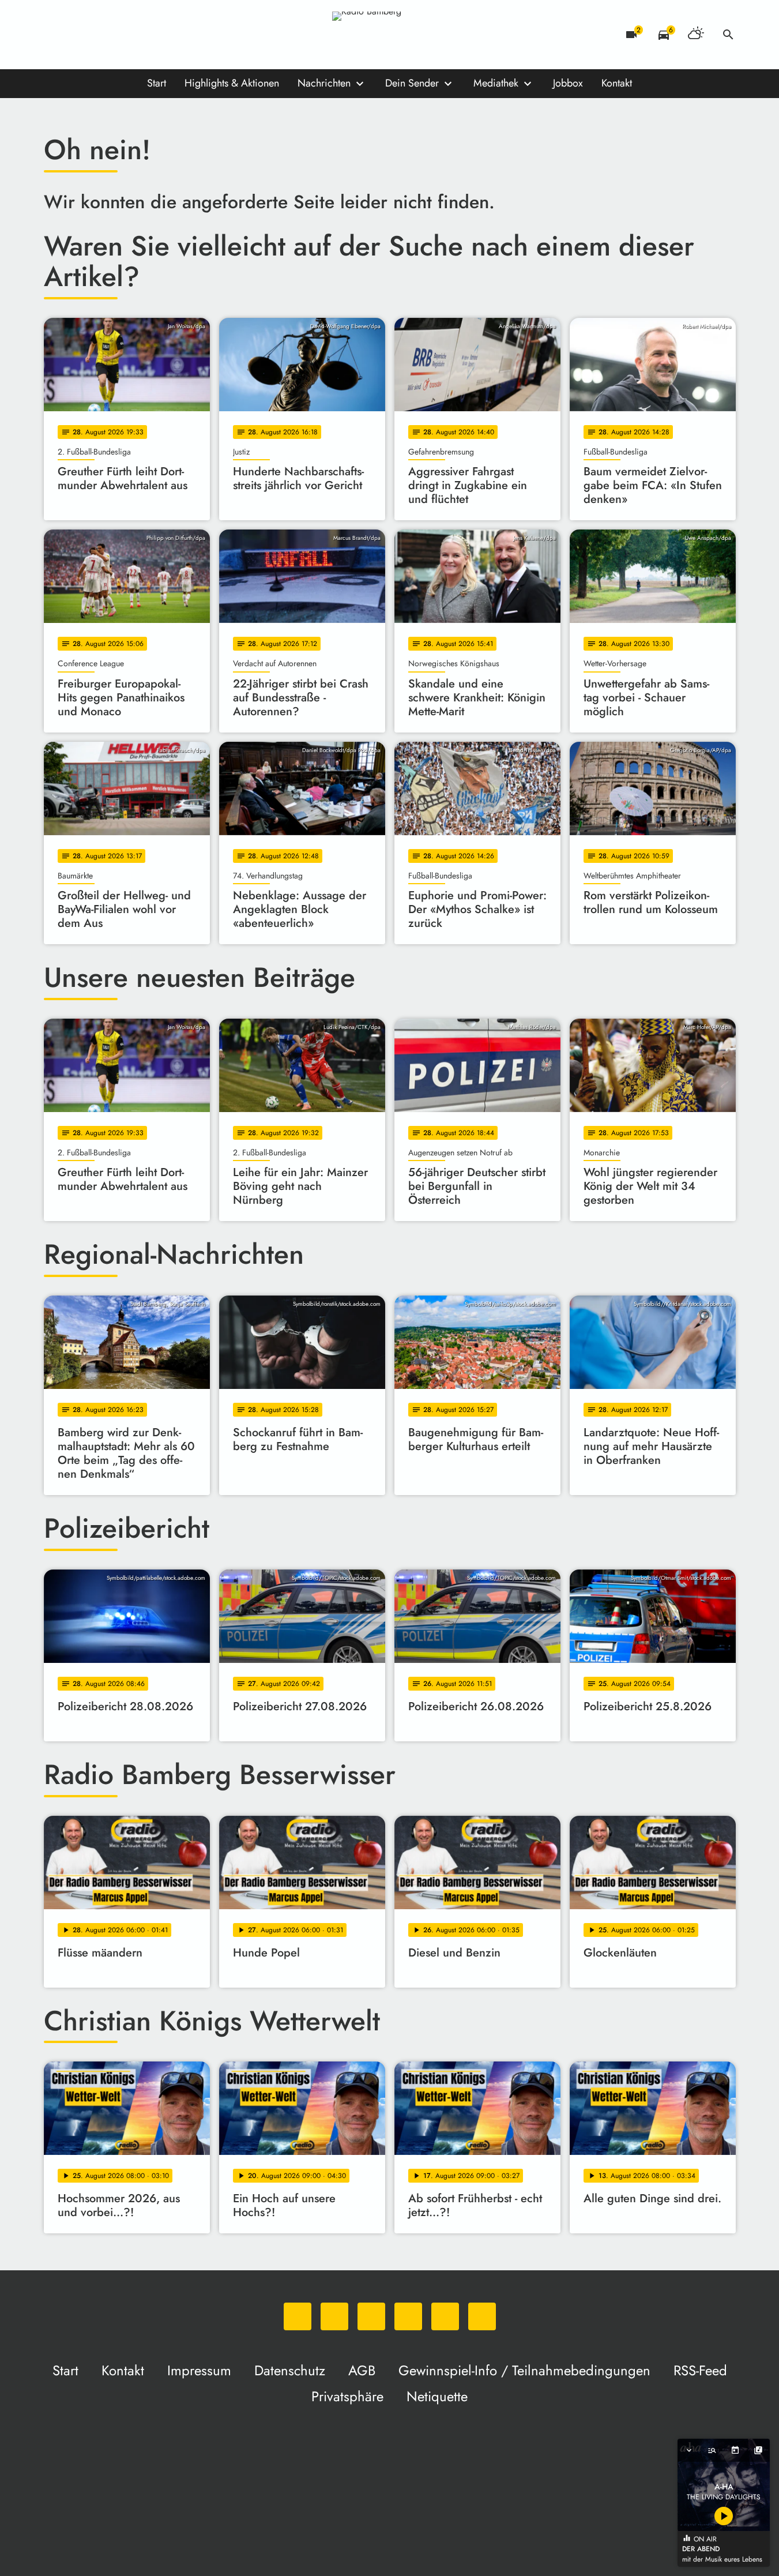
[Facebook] (78, 35)
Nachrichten (324, 83)
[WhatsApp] (55, 35)
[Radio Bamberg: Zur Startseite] (390, 35)
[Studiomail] (148, 35)
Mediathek (496, 83)
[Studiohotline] (171, 35)
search (728, 35)
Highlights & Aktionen (232, 83)
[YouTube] (125, 35)
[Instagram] (101, 35)
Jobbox (568, 83)
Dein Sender (412, 83)
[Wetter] (696, 35)
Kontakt (617, 83)
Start (157, 83)
